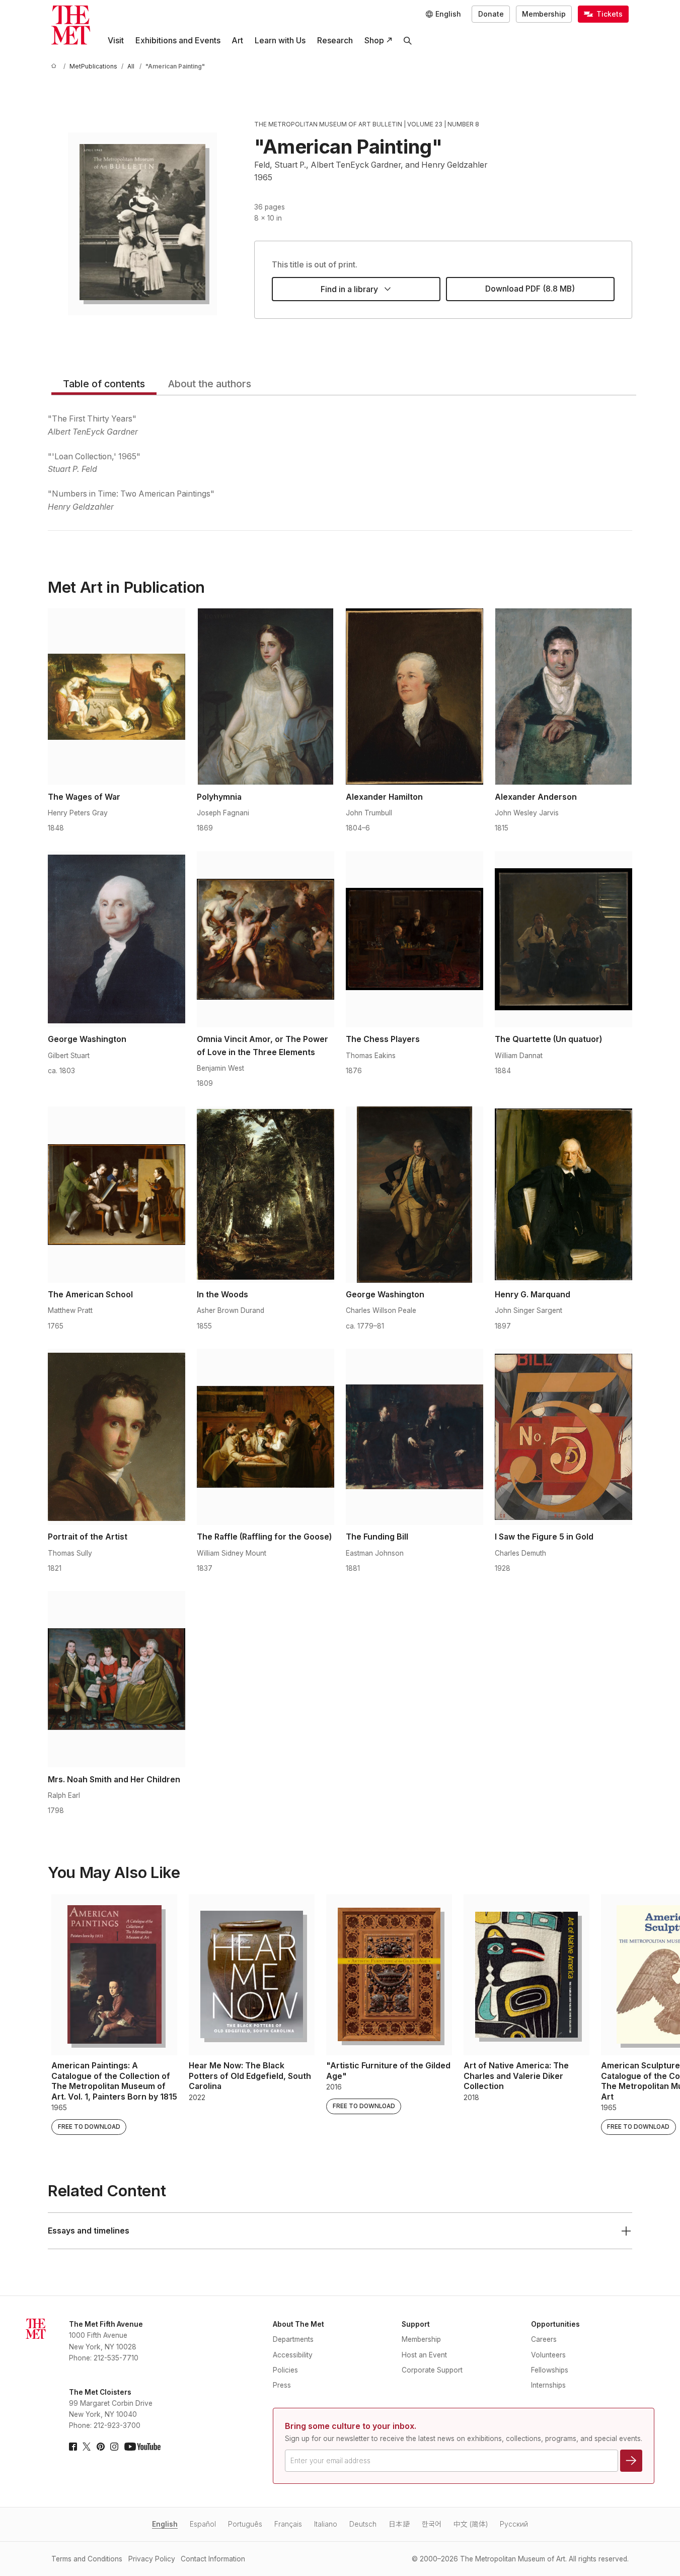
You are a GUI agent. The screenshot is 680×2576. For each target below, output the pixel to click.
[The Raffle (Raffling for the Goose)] (266, 1437)
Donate (491, 14)
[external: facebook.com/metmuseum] (73, 2447)
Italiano (326, 2524)
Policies (285, 2370)
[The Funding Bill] (414, 1437)
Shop (374, 41)
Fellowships (550, 2370)
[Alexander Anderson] (563, 697)
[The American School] (117, 1195)
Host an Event (424, 2355)
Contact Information (213, 2559)
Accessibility (293, 2355)
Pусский (514, 2524)
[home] (55, 67)
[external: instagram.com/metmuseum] (114, 2447)
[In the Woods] (266, 1195)
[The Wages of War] (117, 697)
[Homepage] (71, 25)
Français (288, 2524)
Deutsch (363, 2524)
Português (245, 2524)
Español (203, 2524)
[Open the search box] (408, 41)
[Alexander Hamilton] (414, 697)
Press (282, 2385)
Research (335, 41)
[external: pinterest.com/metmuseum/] (101, 2447)
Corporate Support (432, 2370)
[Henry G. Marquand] (563, 1195)
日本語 (399, 2524)
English (165, 2524)
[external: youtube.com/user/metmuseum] (142, 2447)
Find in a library (349, 289)
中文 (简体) (471, 2524)
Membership (544, 14)
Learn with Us (280, 41)
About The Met (298, 2324)
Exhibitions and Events (178, 41)
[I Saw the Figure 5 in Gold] (563, 1437)
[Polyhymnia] (266, 697)
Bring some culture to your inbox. (351, 2426)
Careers (544, 2339)
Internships (548, 2385)
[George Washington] (117, 939)
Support (416, 2324)
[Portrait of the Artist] (117, 1437)
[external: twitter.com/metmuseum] (87, 2447)
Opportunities (555, 2324)
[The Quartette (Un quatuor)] (563, 939)
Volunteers (548, 2355)
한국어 (432, 2524)
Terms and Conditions (87, 2559)
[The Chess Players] (414, 939)
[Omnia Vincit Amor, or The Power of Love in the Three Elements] (266, 939)
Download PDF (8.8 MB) (530, 289)
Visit (116, 41)
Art (237, 41)
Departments (293, 2339)
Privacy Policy (152, 2559)
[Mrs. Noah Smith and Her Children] (117, 1679)
